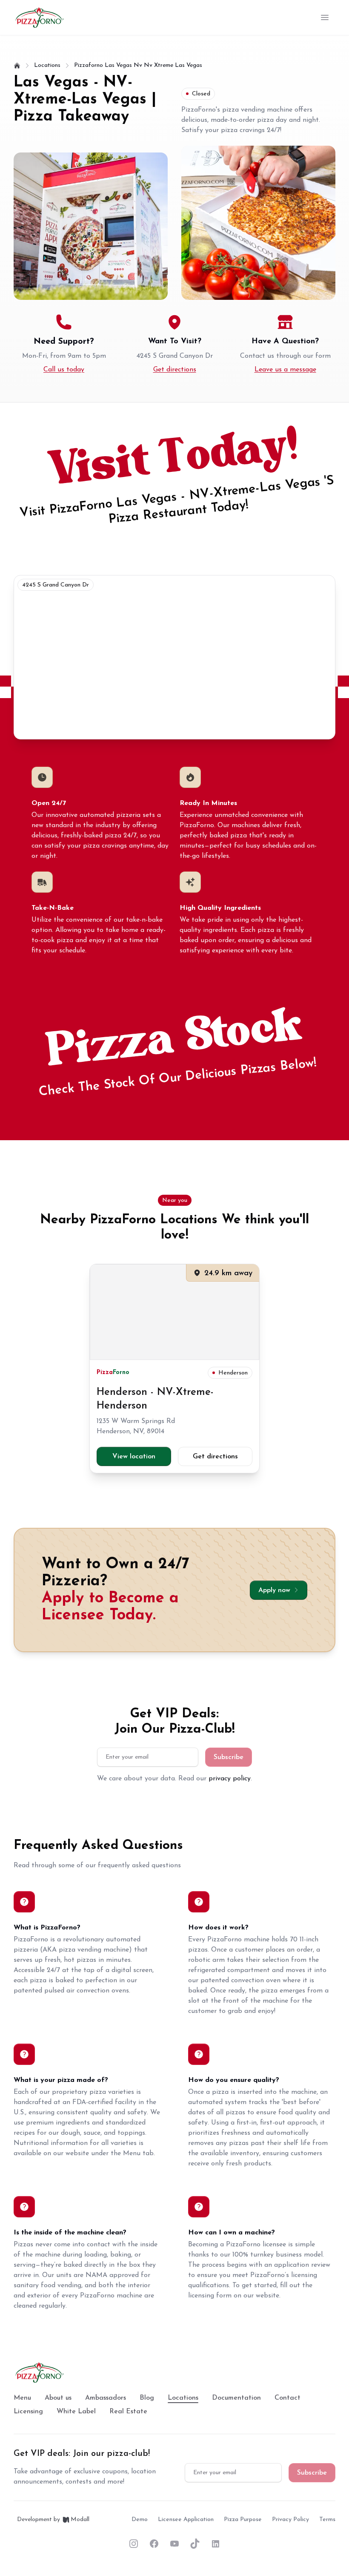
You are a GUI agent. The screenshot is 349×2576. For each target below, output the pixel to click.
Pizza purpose (243, 2520)
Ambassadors (106, 2398)
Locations (183, 2398)
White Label (76, 2412)
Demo (140, 2520)
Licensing (28, 2412)
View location (134, 1457)
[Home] (17, 66)
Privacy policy (290, 2520)
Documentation (236, 2398)
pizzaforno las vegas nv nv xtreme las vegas (138, 65)
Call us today (64, 370)
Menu (22, 2398)
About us (58, 2398)
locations (47, 65)
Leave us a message (285, 370)
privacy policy (230, 1779)
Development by (53, 2520)
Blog (147, 2398)
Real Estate (128, 2412)
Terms (327, 2520)
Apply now (274, 1590)
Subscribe (229, 1757)
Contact (287, 2398)
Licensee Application (186, 2520)
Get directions (175, 370)
